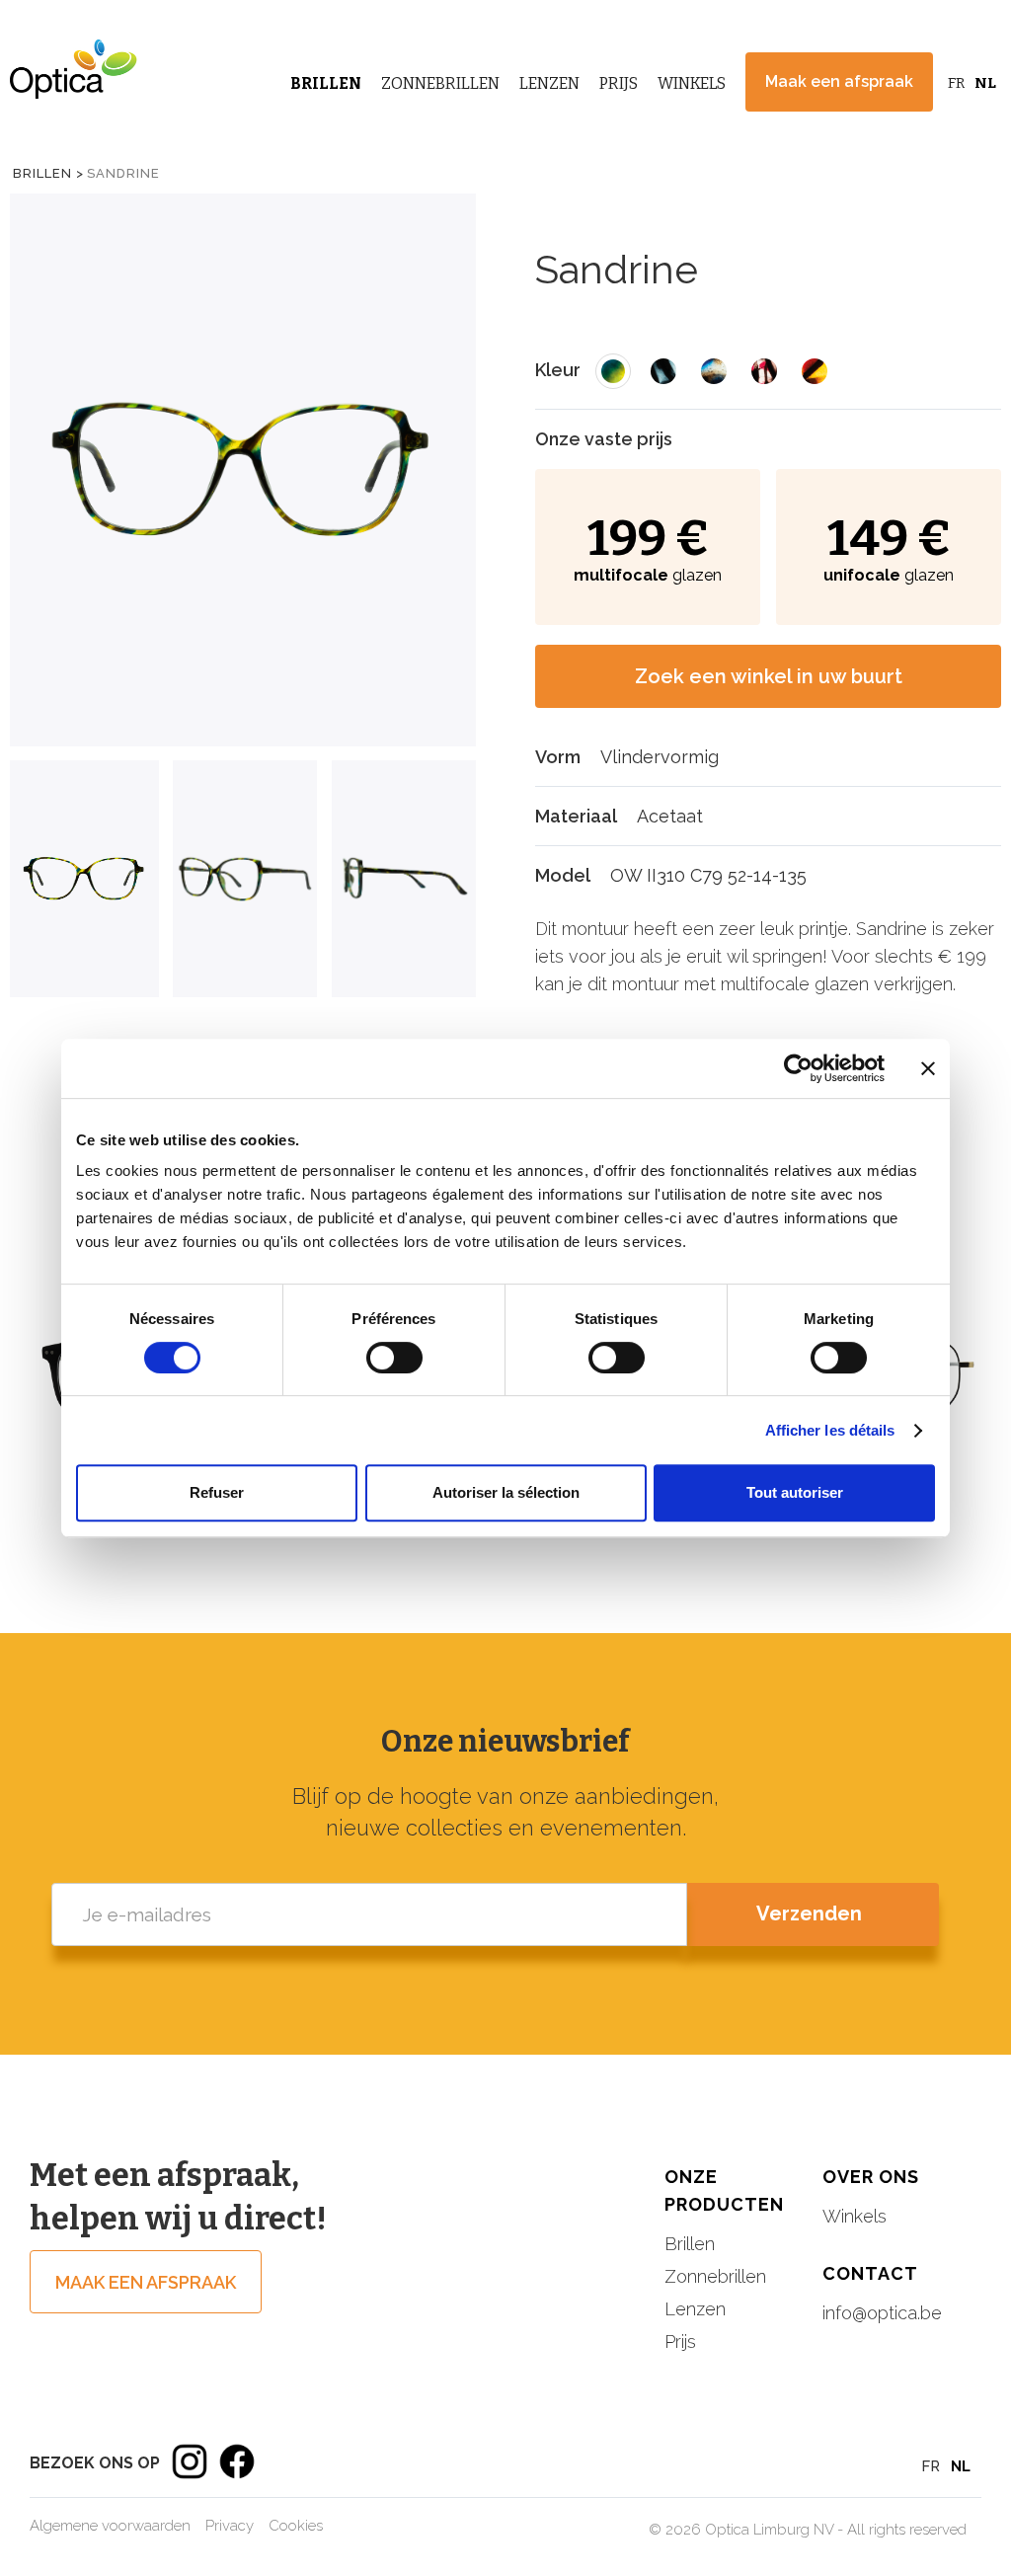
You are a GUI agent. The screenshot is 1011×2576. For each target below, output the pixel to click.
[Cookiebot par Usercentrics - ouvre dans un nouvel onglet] (798, 1068)
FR (956, 83)
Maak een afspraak (839, 81)
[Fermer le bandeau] (928, 1068)
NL (985, 83)
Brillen (326, 83)
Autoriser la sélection (506, 1492)
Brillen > (48, 173)
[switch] (394, 1358)
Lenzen (549, 83)
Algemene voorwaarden (110, 2526)
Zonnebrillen (440, 83)
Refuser (217, 1492)
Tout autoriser (795, 1492)
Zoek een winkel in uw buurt (769, 676)
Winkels (692, 83)
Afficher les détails (830, 1430)
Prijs (619, 83)
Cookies (296, 2526)
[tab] (84, 879)
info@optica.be (882, 2313)
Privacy (230, 2526)
